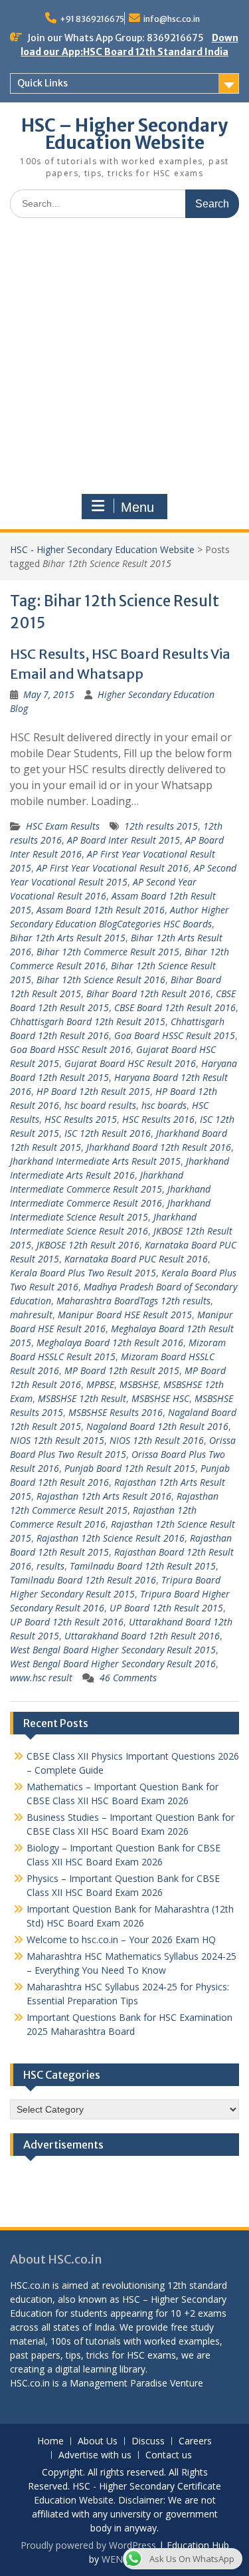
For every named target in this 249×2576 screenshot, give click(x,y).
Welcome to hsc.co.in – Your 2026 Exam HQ (121, 1939)
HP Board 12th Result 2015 (93, 1091)
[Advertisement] (124, 359)
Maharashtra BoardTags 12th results (133, 1301)
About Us (98, 2441)
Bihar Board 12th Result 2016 (148, 994)
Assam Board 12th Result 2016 (101, 910)
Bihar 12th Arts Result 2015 (68, 938)
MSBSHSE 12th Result (82, 1398)
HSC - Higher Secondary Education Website (102, 549)
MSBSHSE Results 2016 (116, 1412)
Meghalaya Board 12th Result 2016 (110, 1343)
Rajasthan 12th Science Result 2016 (111, 1538)
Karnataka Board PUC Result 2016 (136, 1259)
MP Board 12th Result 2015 (122, 1370)
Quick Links (42, 83)
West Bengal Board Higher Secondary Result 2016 (113, 1664)
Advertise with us (95, 2455)
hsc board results (100, 1105)
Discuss (148, 2441)
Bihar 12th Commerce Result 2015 (108, 952)
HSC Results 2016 (158, 1119)
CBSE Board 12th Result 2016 (175, 1007)
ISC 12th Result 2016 (108, 1133)
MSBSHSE (139, 1384)
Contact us (169, 2455)
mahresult (31, 1315)
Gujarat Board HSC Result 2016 (130, 1063)
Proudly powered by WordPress (88, 2545)
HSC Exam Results (63, 826)
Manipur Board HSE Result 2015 (125, 1315)
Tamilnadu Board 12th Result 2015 (143, 1566)
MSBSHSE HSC (160, 1398)
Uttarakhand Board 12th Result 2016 (142, 1636)
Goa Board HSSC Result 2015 (175, 1035)
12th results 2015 (161, 826)
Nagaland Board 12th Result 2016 (157, 1426)
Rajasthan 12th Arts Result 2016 (104, 1496)
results (50, 1566)
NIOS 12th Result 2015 (57, 1440)
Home (50, 2441)
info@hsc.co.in (172, 19)
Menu (137, 507)
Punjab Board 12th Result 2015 (130, 1468)
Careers (195, 2441)
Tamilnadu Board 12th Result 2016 (83, 1580)
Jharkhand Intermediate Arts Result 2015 (95, 1161)
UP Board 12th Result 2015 (166, 1608)
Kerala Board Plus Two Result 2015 (83, 1273)
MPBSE (100, 1384)
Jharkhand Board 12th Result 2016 (159, 1147)
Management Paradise (119, 2383)
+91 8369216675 (92, 19)
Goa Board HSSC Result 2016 (70, 1049)
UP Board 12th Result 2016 (67, 1622)
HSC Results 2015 (81, 1119)
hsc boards (164, 1105)
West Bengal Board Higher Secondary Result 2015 (113, 1650)
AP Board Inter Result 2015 (124, 840)
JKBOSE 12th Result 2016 (88, 1245)
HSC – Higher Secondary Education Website (124, 134)
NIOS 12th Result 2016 (157, 1440)
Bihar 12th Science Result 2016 (101, 980)
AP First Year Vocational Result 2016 (113, 868)
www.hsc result (41, 1678)
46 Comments (128, 1678)
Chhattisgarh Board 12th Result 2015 (88, 1021)
